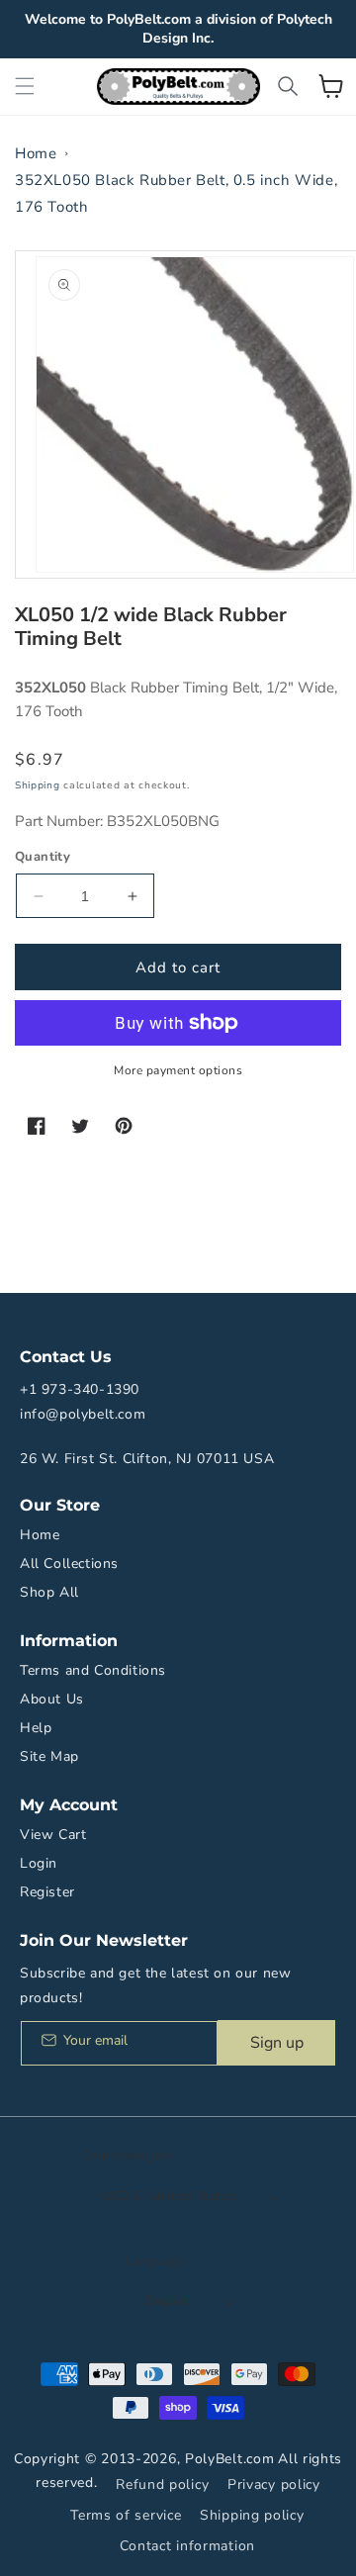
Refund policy (162, 2484)
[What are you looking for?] (288, 86)
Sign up (277, 2043)
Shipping (38, 785)
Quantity (43, 857)
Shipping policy (252, 2515)
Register (47, 1892)
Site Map (49, 1756)
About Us (52, 1699)
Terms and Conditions (93, 1670)
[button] (25, 86)
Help (36, 1728)
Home (36, 153)
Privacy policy (274, 2484)
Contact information (187, 2546)
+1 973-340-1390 (80, 1389)
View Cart (53, 1835)
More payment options (178, 1070)
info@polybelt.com (83, 1414)
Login (39, 1863)
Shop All (49, 1592)
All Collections (69, 1564)
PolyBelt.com (229, 2459)
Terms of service (126, 2515)
